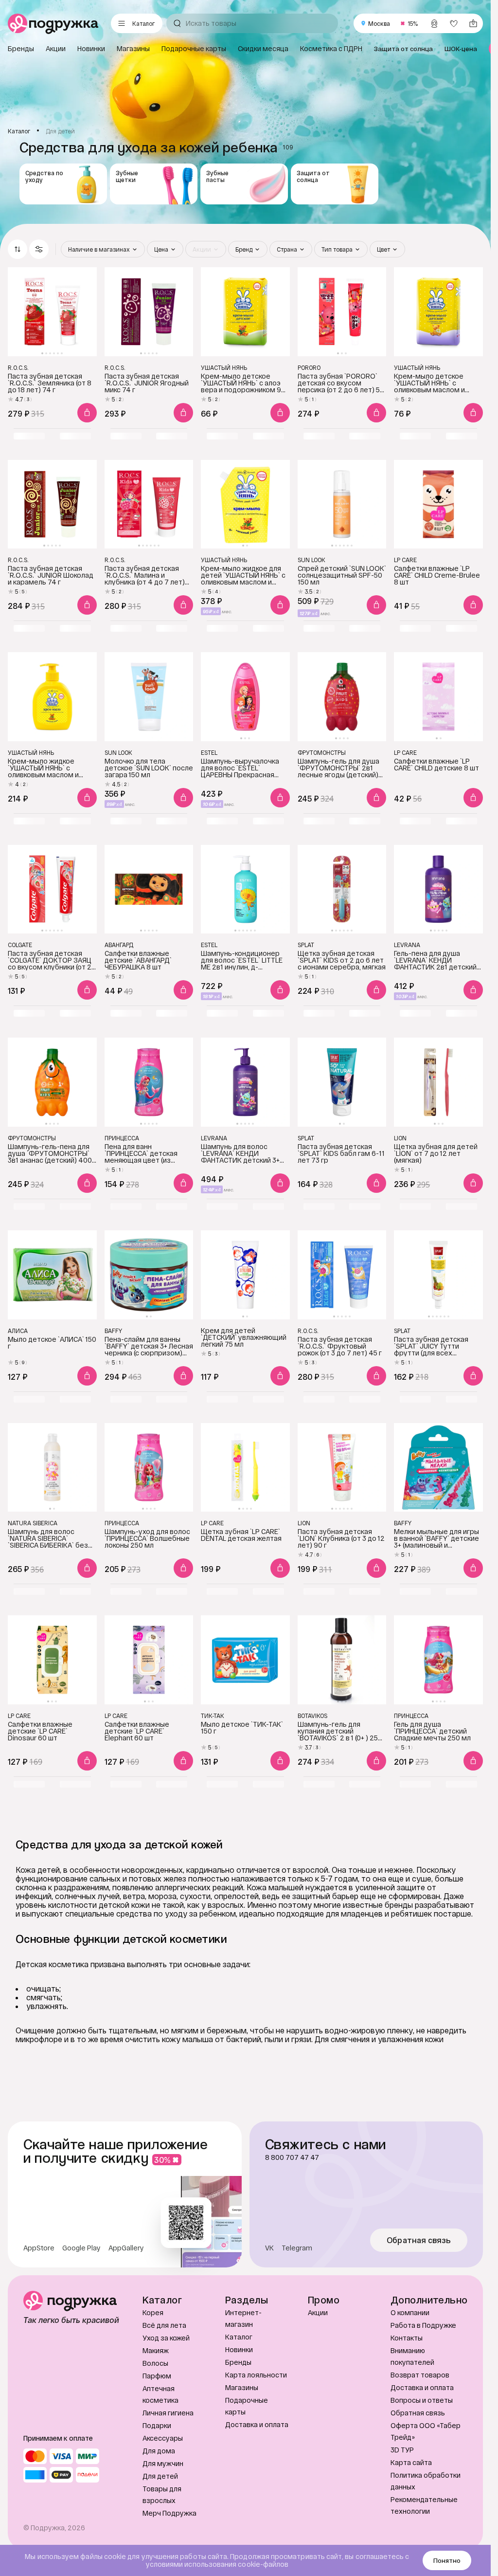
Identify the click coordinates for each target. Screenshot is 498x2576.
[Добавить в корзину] (87, 413)
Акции (318, 2312)
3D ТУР (402, 2450)
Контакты (407, 2338)
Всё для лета (164, 2325)
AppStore (39, 2248)
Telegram (297, 2248)
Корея (153, 2312)
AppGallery (126, 2248)
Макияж (156, 2350)
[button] (39, 249)
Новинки (239, 2349)
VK (269, 2248)
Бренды (238, 2362)
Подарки (157, 2425)
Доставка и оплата (257, 2424)
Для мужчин (163, 2463)
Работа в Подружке (423, 2325)
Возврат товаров (420, 2375)
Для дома (159, 2451)
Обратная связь (419, 2240)
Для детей (160, 2476)
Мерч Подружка (169, 2513)
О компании (410, 2312)
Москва (379, 23)
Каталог (239, 2337)
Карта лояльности (256, 2375)
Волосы (155, 2363)
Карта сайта (411, 2462)
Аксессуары (163, 2438)
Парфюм (157, 2376)
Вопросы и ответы (422, 2400)
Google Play (81, 2248)
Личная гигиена (168, 2413)
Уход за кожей (166, 2338)
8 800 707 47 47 (292, 2157)
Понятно (447, 2560)
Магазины (242, 2387)
